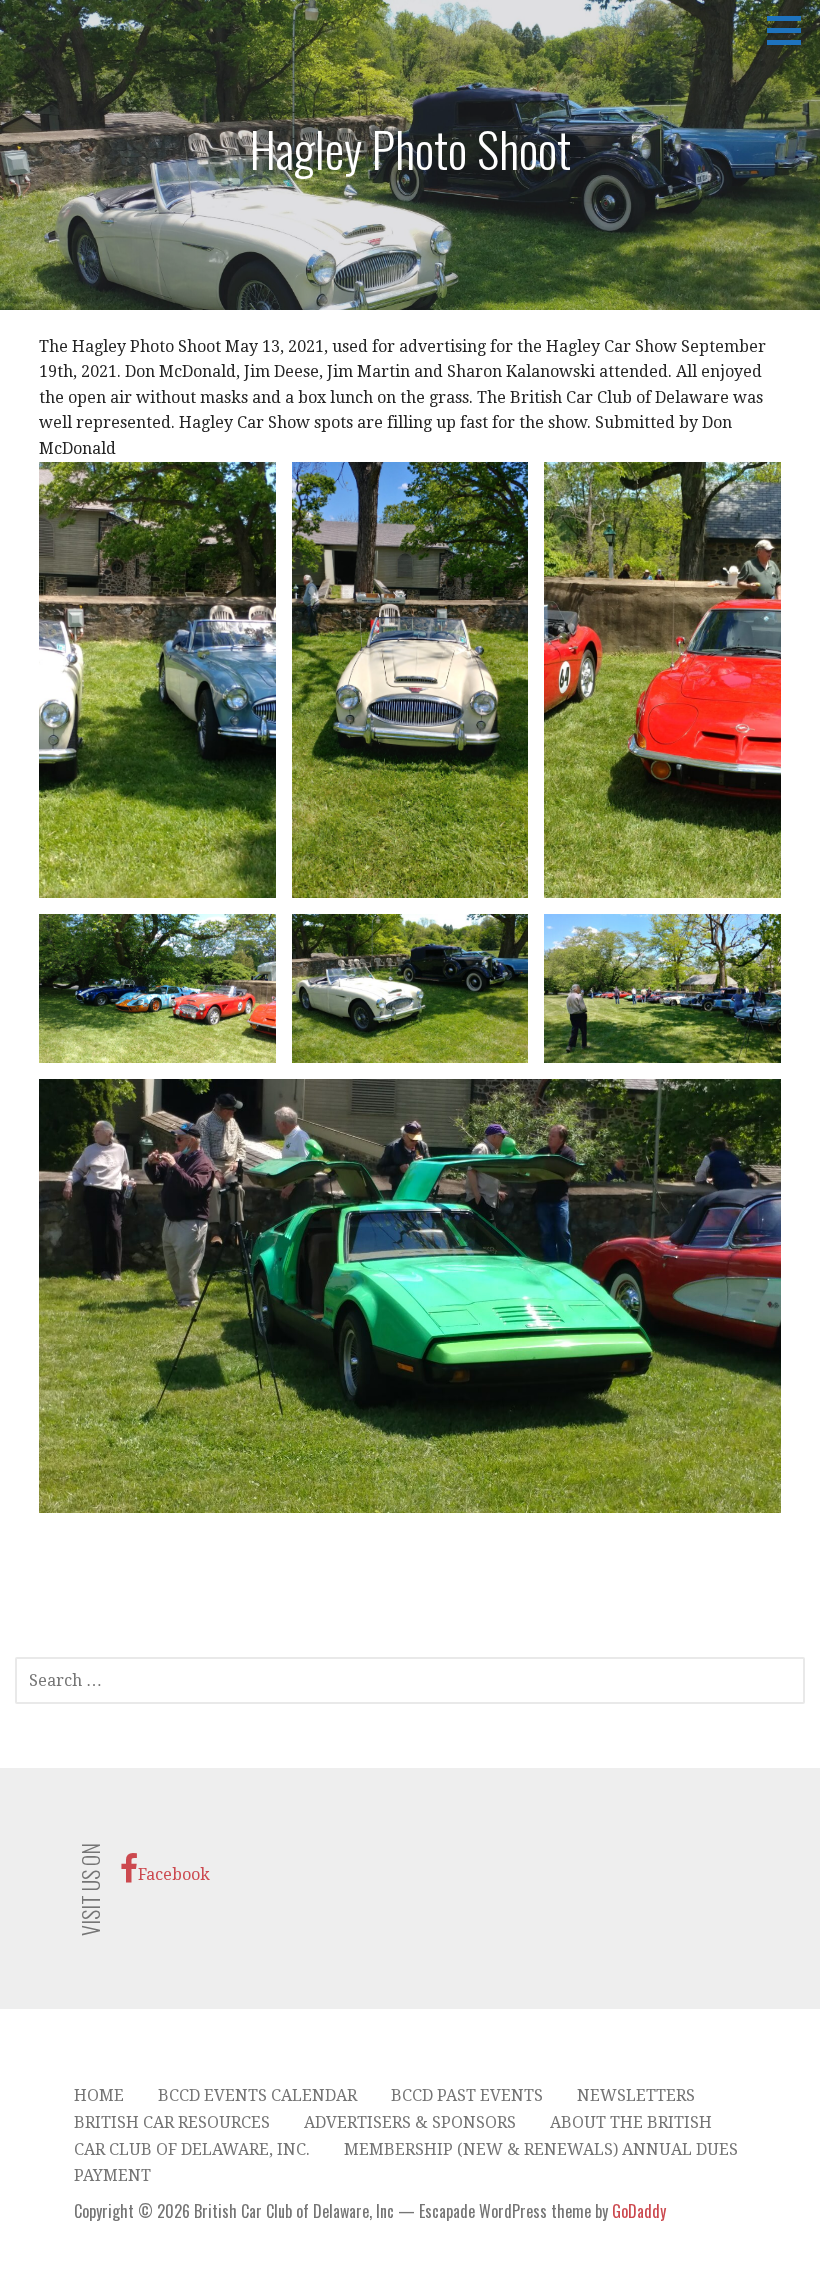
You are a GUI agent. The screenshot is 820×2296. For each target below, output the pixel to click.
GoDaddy (639, 2211)
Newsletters (636, 2095)
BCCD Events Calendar (257, 2095)
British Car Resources (172, 2122)
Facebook (174, 1874)
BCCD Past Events (467, 2095)
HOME (99, 2095)
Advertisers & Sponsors (410, 2122)
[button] (791, 30)
